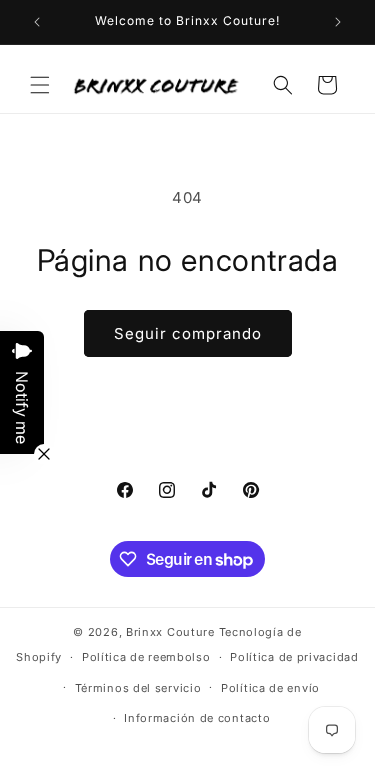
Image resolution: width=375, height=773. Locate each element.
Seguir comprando (188, 333)
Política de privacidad (294, 657)
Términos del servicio (138, 688)
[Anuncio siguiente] (338, 22)
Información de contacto (197, 718)
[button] (40, 85)
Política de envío (270, 688)
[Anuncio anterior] (37, 22)
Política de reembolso (146, 657)
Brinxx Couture (170, 632)
